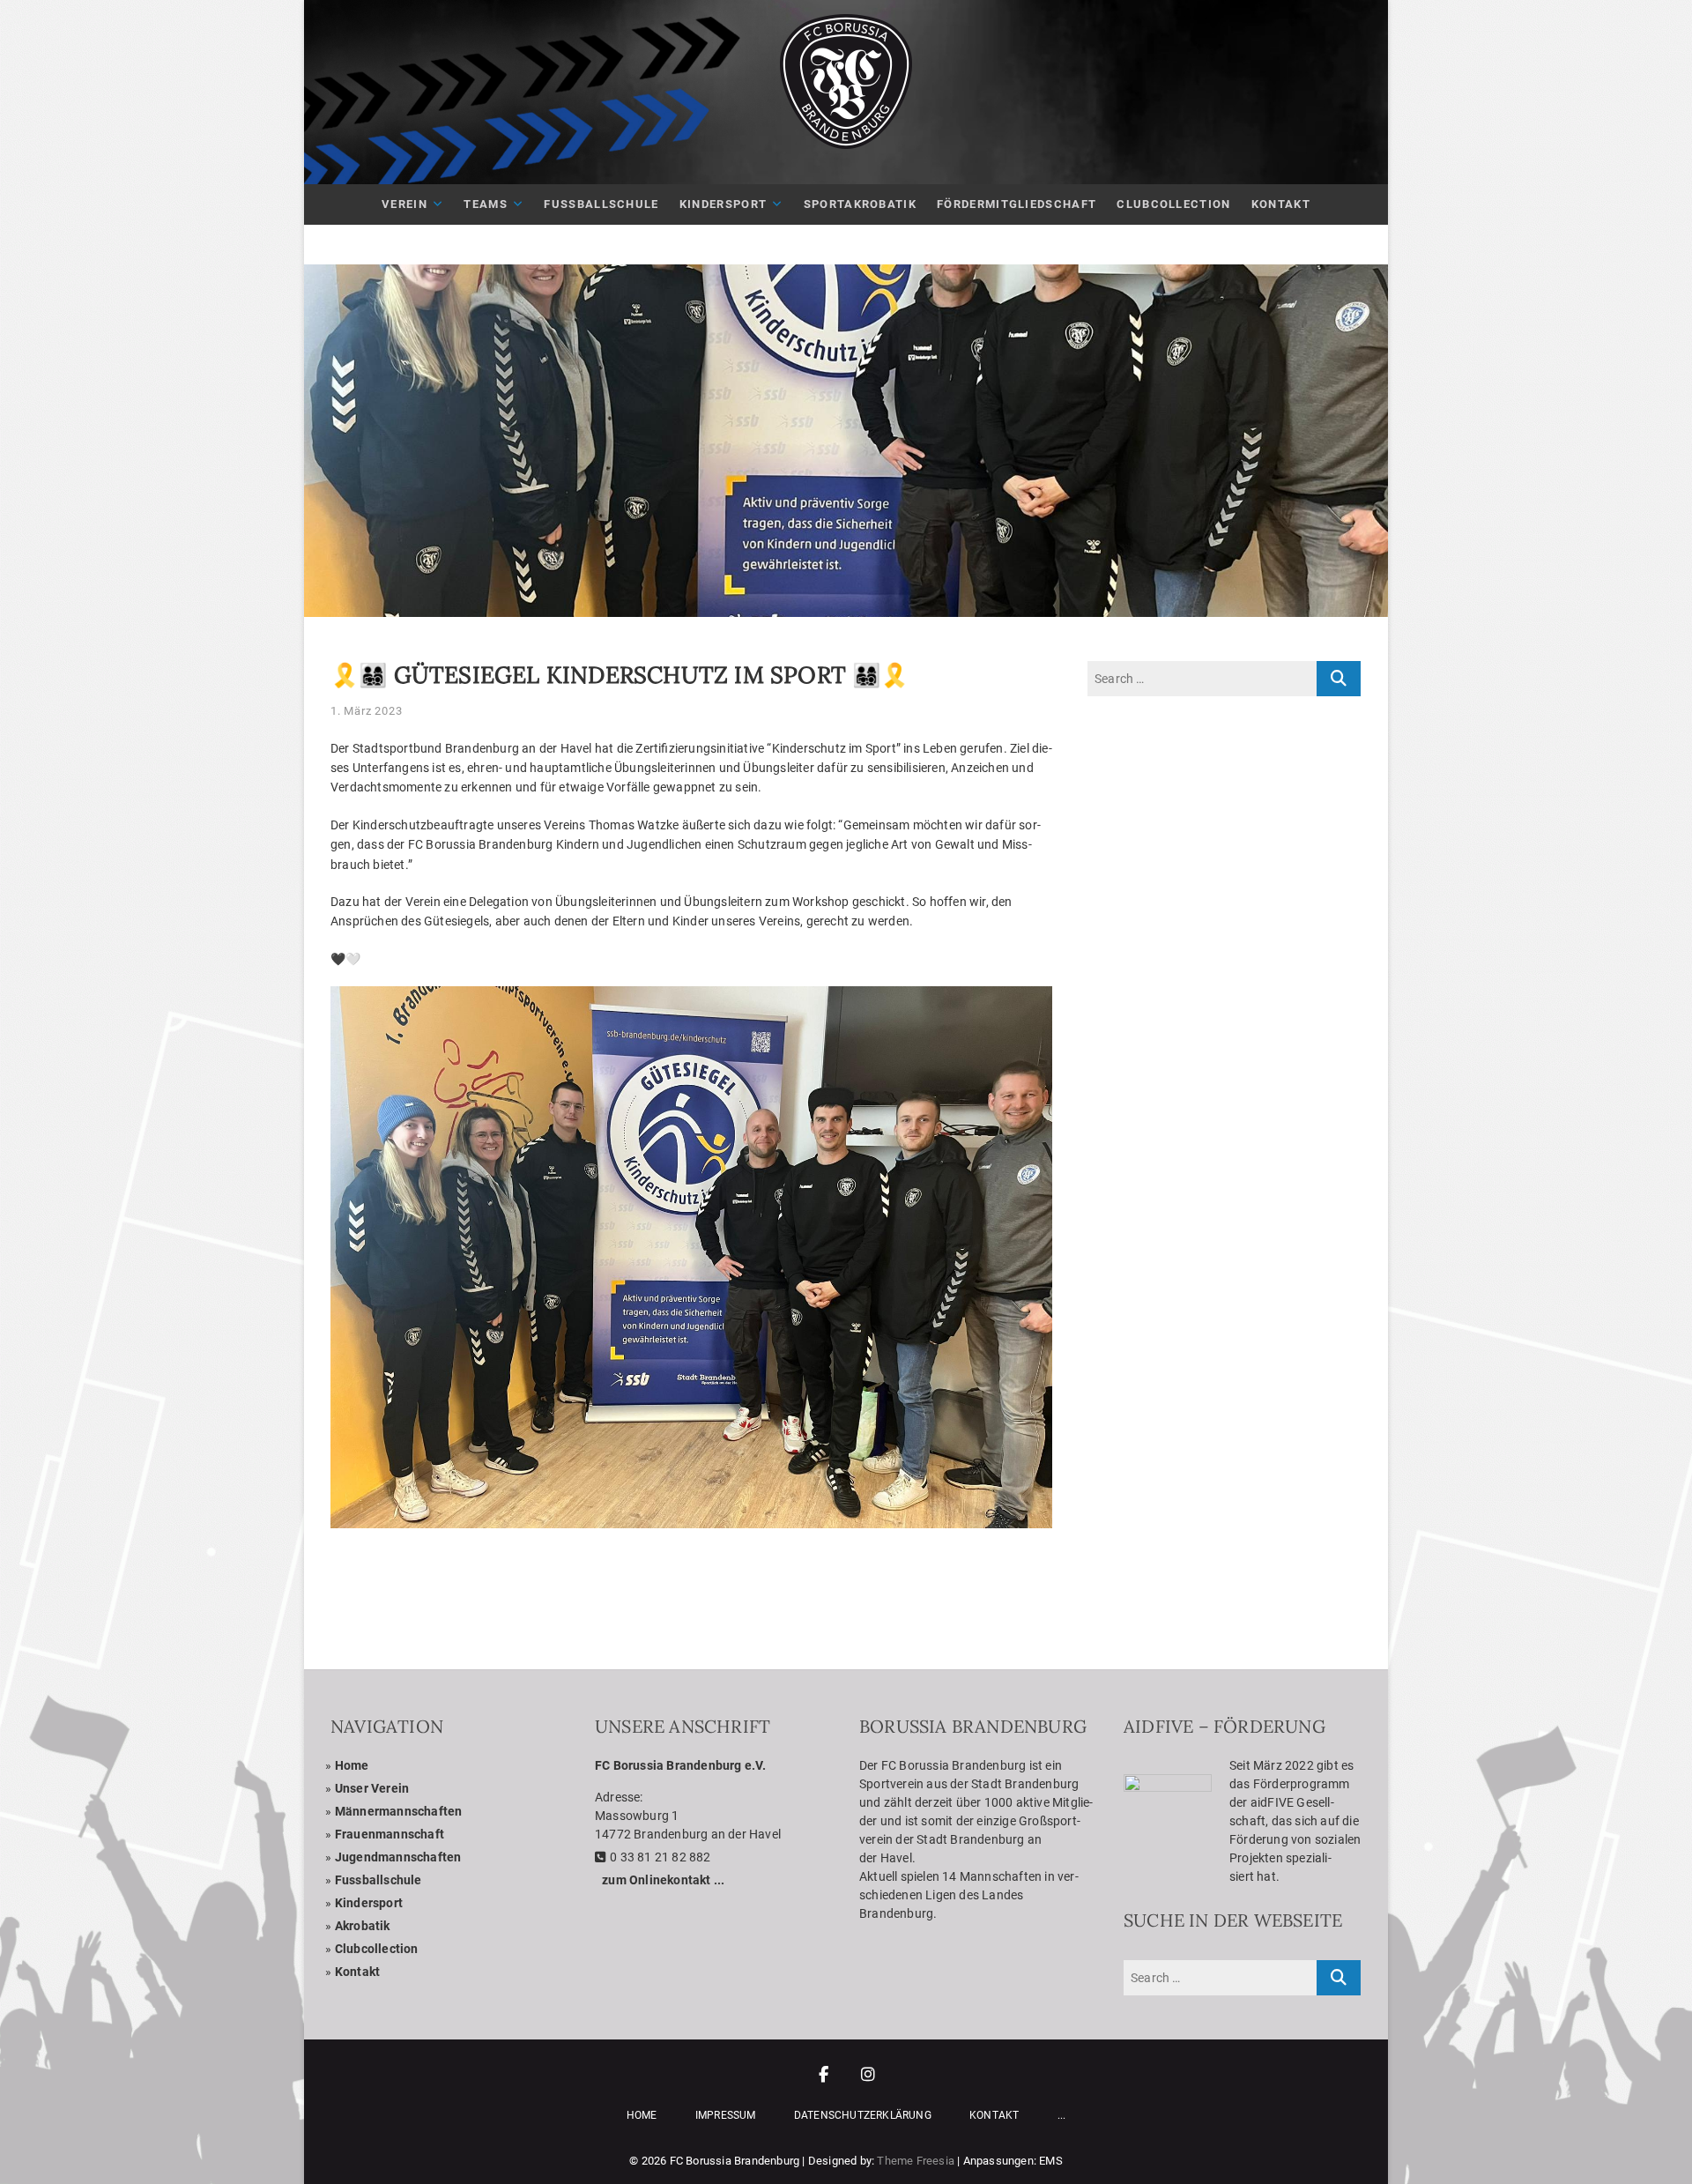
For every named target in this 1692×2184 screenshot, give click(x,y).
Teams (486, 204)
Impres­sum (726, 2115)
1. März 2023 (367, 711)
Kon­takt (1281, 204)
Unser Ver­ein (372, 1788)
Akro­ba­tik (363, 1926)
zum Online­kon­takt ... (663, 1880)
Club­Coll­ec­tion (1173, 204)
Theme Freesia (916, 2161)
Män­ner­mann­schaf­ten (399, 1811)
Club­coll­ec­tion (377, 1949)
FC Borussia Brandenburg (735, 2161)
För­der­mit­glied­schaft (1017, 204)
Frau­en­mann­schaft (390, 1834)
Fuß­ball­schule (601, 204)
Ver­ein (404, 204)
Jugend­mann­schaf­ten (398, 1857)
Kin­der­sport (723, 204)
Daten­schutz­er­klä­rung (863, 2115)
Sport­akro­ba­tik (860, 204)
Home (352, 1765)
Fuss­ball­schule (378, 1880)
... (1062, 2115)
